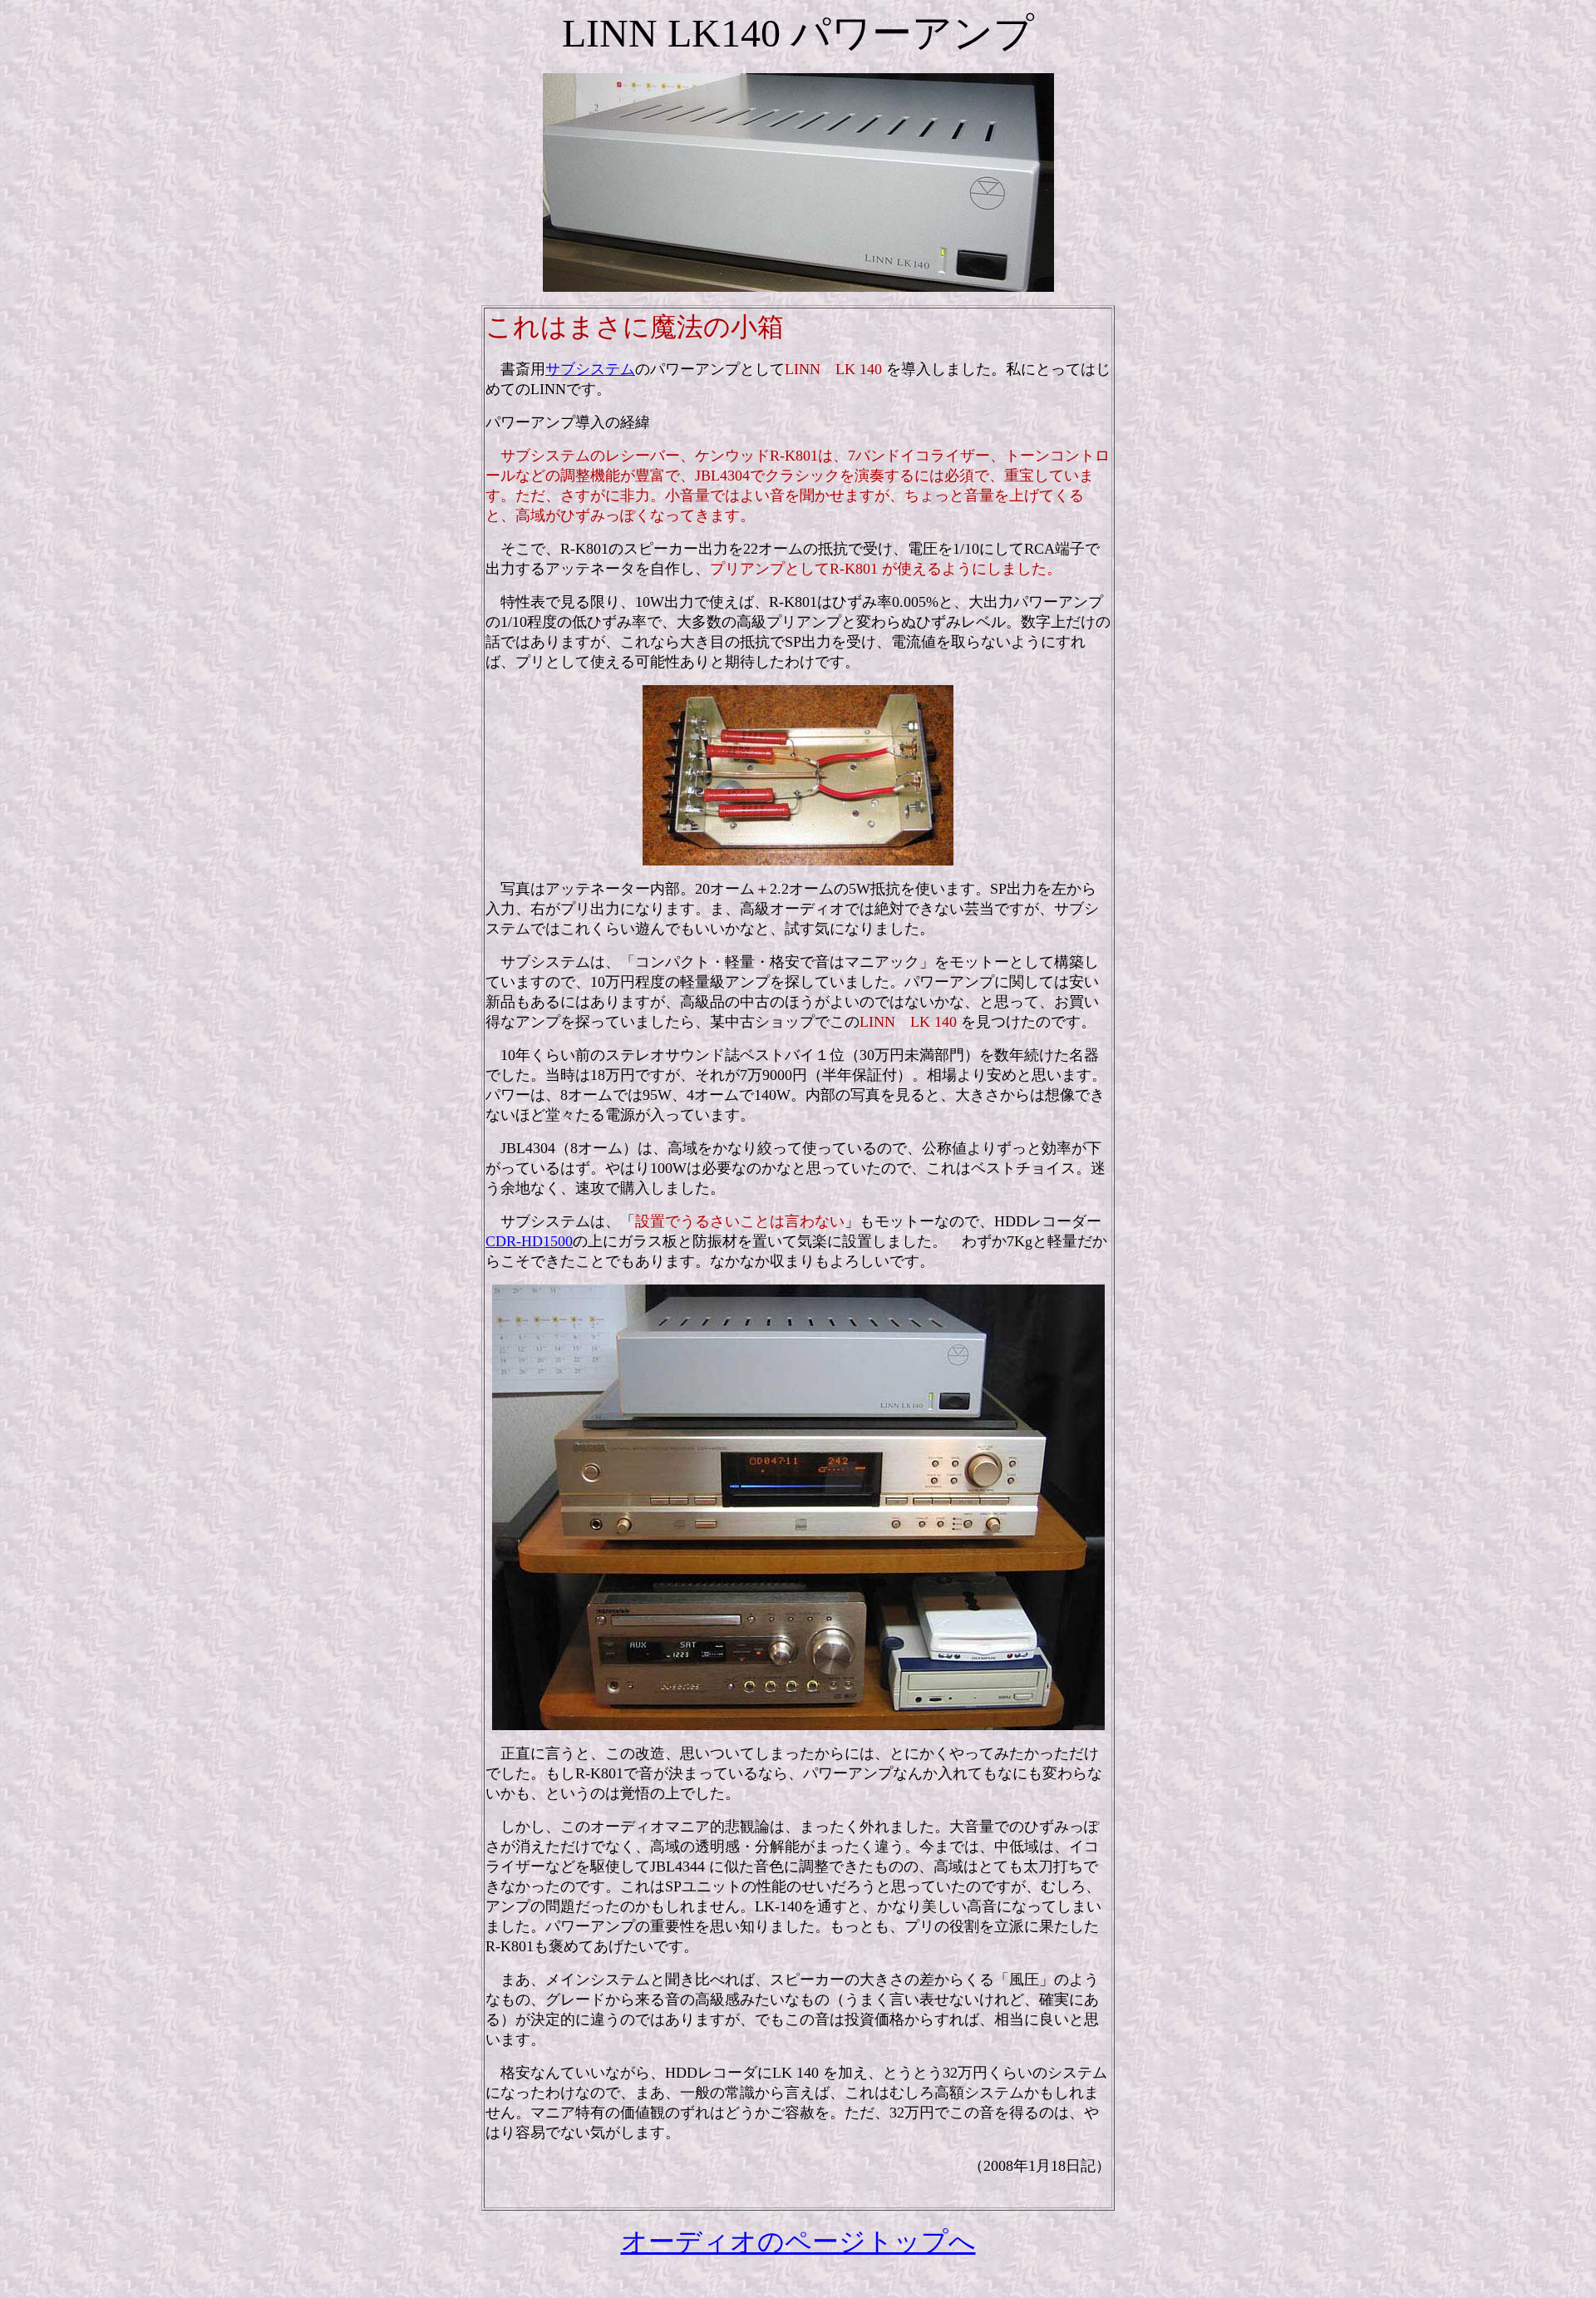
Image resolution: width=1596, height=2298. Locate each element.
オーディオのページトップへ (798, 2241)
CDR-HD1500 (529, 1241)
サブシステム (590, 369)
